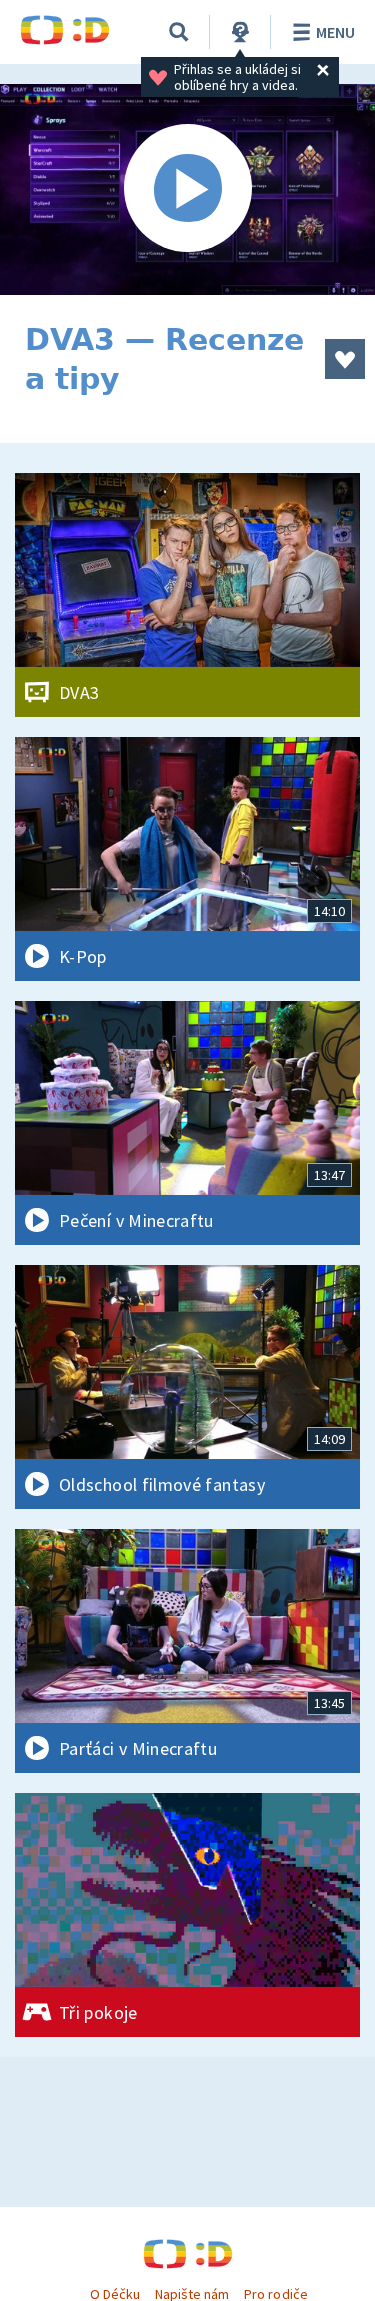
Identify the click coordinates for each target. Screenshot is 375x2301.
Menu (335, 32)
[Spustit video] (187, 189)
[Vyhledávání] (179, 32)
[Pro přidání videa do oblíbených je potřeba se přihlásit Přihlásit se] (345, 359)
